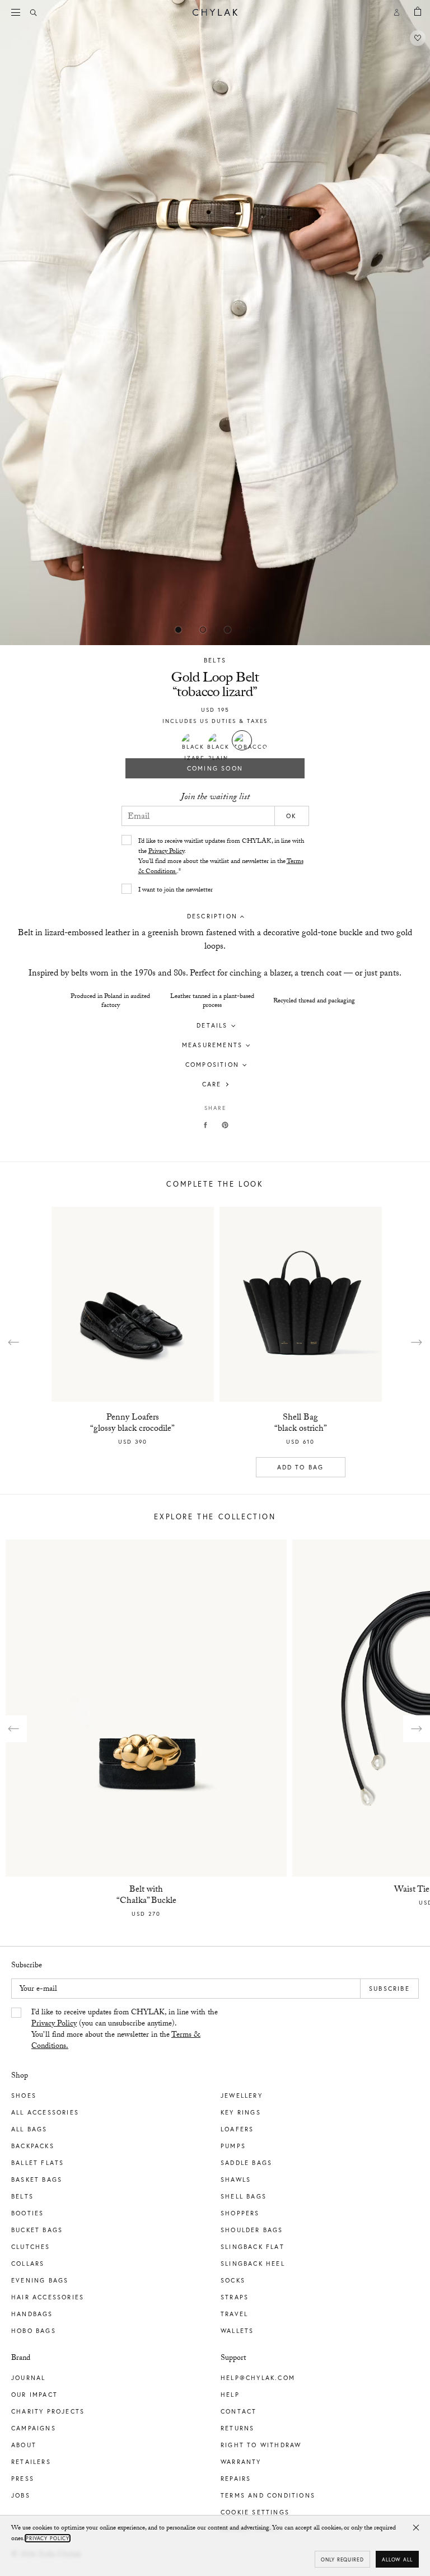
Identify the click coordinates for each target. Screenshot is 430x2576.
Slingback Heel (253, 2264)
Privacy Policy (166, 852)
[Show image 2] (227, 629)
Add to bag (301, 1467)
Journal (28, 2378)
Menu (17, 12)
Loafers (237, 2129)
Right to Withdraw (261, 2445)
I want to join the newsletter (176, 890)
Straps (235, 2297)
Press (23, 2479)
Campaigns (34, 2428)
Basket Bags (37, 2180)
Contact (239, 2411)
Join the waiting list (215, 798)
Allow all (397, 2559)
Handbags (32, 2314)
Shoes (24, 2096)
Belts (215, 660)
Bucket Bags (37, 2230)
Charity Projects (48, 2411)
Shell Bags (244, 2196)
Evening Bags (40, 2280)
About (24, 2445)
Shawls (236, 2180)
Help (230, 2395)
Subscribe (389, 1989)
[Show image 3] (252, 629)
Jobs (21, 2495)
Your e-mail (38, 1990)
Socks (233, 2280)
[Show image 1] (203, 629)
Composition (212, 1065)
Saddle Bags (246, 2163)
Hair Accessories (48, 2297)
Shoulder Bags (252, 2230)
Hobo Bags (34, 2331)
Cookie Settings (255, 2512)
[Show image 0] (178, 629)
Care (212, 1084)
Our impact (34, 2395)
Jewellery (242, 2096)
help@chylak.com (258, 2378)
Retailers (31, 2462)
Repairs (236, 2479)
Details (212, 1025)
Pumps (233, 2146)
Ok (291, 816)
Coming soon (215, 768)
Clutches (31, 2247)
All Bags (29, 2129)
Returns (237, 2428)
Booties (27, 2213)
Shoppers (240, 2213)
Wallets (237, 2331)
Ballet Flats (38, 2163)
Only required (342, 2559)
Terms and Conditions (268, 2495)
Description (212, 916)
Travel (234, 2314)
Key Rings (241, 2112)
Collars (28, 2264)
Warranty (241, 2462)
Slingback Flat (253, 2247)
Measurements (212, 1045)
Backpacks (33, 2146)
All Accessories (45, 2112)
